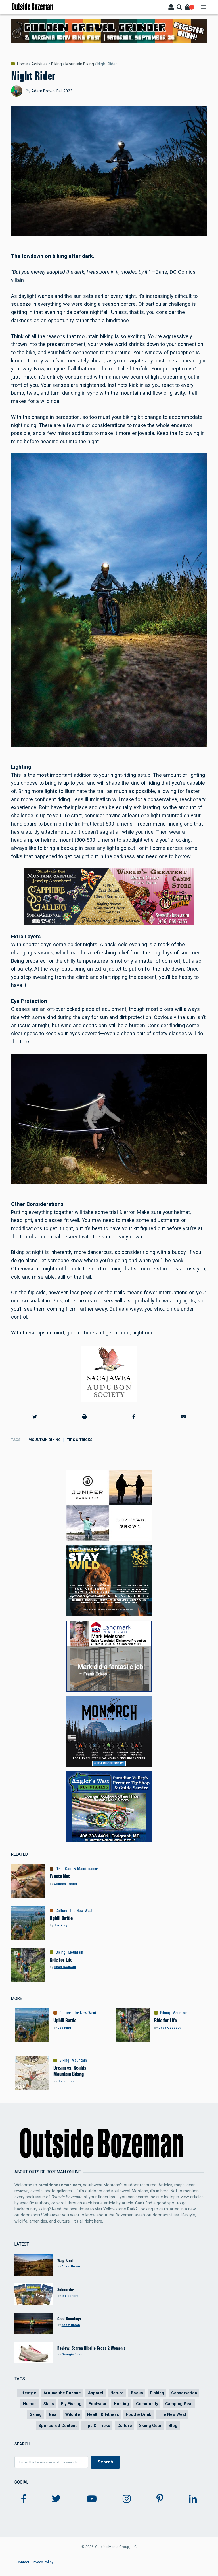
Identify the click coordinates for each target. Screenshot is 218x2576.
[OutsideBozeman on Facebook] (24, 2499)
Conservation (184, 2393)
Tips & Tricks (79, 1440)
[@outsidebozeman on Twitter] (56, 2499)
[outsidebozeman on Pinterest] (160, 2499)
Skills (49, 2404)
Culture (61, 1911)
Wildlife (73, 2414)
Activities (39, 64)
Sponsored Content (58, 2426)
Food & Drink (139, 2414)
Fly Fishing (71, 2404)
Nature (117, 2393)
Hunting (121, 2404)
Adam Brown (43, 91)
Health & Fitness (103, 2414)
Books (137, 2393)
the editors (66, 2081)
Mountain (76, 1952)
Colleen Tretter (66, 1884)
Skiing (36, 2414)
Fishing (157, 2393)
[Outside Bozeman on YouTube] (92, 2499)
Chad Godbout (65, 1967)
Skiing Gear (150, 2426)
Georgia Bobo (72, 2354)
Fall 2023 (64, 91)
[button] (35, 1417)
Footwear (98, 2404)
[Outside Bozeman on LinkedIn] (193, 2499)
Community (147, 2404)
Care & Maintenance (81, 1869)
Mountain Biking (80, 64)
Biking (56, 64)
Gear (59, 1869)
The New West (81, 1911)
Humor (30, 2404)
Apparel (96, 2393)
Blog (173, 2426)
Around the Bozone (62, 2393)
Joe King (61, 1925)
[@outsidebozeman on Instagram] (127, 2499)
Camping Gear (179, 2404)
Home (22, 64)
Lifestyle (28, 2393)
